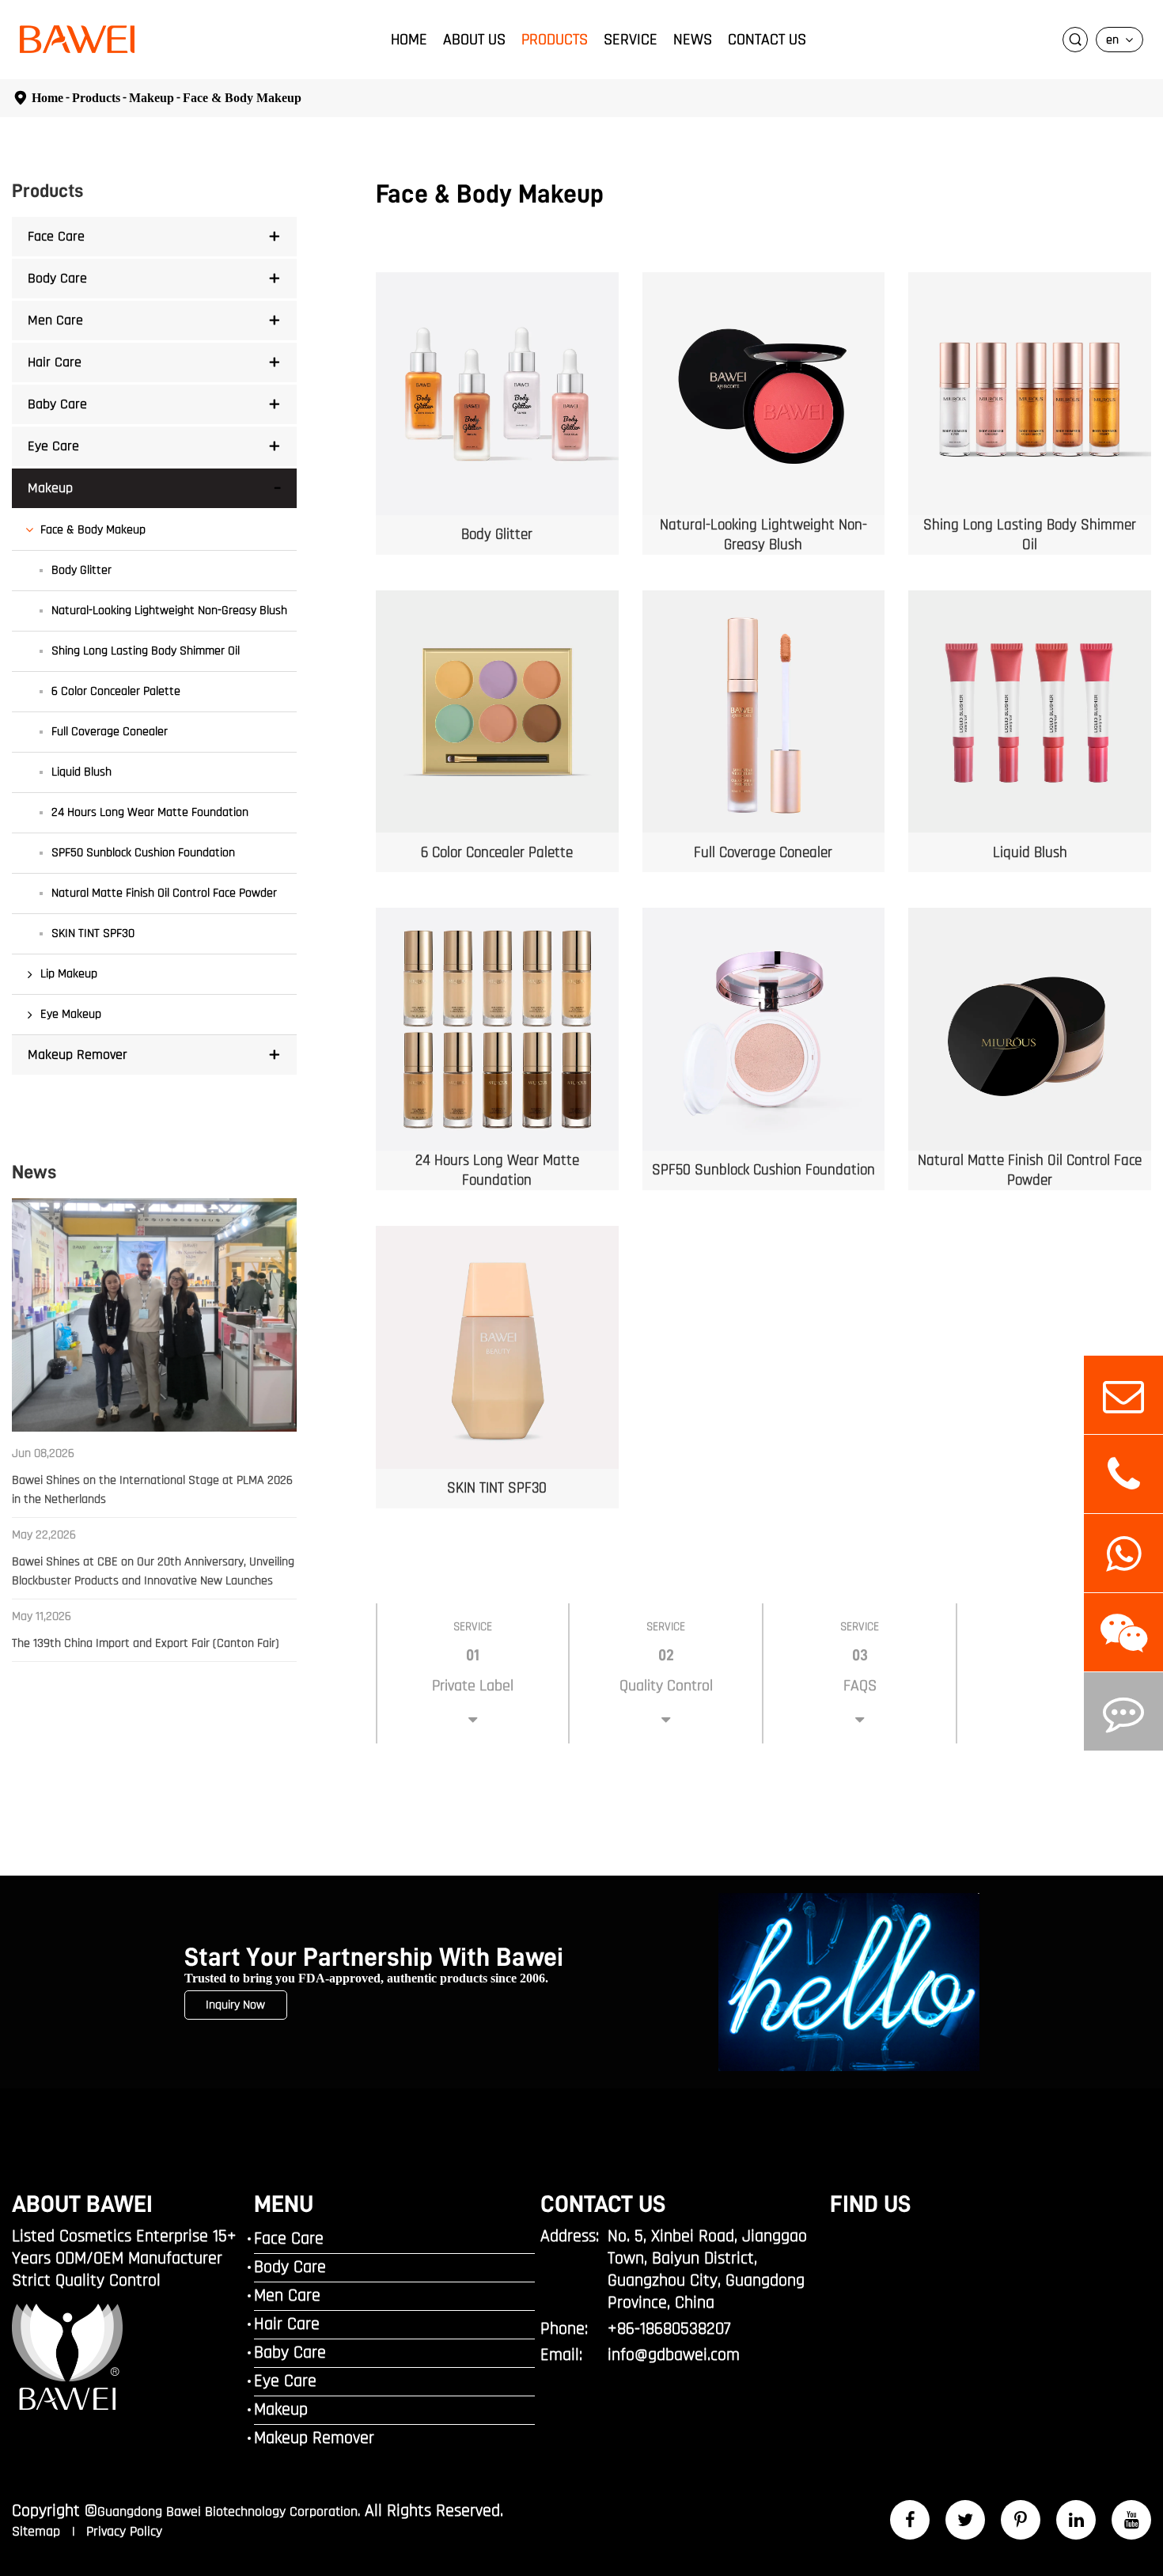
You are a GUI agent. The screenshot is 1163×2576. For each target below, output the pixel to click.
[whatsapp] (1123, 1553)
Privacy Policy (124, 2531)
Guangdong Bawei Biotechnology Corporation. (229, 2512)
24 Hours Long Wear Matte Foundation (150, 812)
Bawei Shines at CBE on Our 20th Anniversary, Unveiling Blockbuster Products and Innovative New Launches (153, 1571)
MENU (284, 2204)
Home (409, 40)
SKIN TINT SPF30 (93, 933)
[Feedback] (1123, 1711)
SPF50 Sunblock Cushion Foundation (143, 853)
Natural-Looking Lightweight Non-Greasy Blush (169, 611)
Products (555, 40)
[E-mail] (1123, 1395)
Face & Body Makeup (242, 98)
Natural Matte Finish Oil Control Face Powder (164, 893)
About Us (474, 40)
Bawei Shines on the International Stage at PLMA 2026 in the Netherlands (152, 1490)
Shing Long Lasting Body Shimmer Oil (146, 651)
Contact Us (767, 40)
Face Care (56, 236)
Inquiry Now (235, 2005)
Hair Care (55, 362)
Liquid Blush (81, 772)
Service (631, 40)
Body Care (57, 278)
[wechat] (1123, 1632)
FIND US (870, 2204)
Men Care (55, 320)
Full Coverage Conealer (110, 732)
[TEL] (1123, 1474)
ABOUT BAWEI (82, 2204)
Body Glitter (81, 570)
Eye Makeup (71, 1014)
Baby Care (57, 404)
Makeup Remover (78, 1055)
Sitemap (38, 2531)
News (693, 40)
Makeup (152, 98)
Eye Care (53, 446)
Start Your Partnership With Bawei (374, 1958)
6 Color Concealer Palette (116, 691)
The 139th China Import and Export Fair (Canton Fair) (146, 1643)
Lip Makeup (69, 974)
